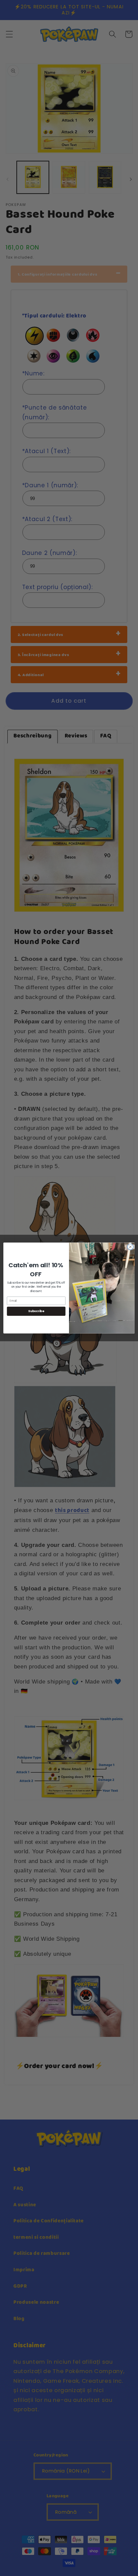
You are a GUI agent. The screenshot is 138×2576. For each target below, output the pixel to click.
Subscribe (36, 1311)
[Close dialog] (130, 1247)
